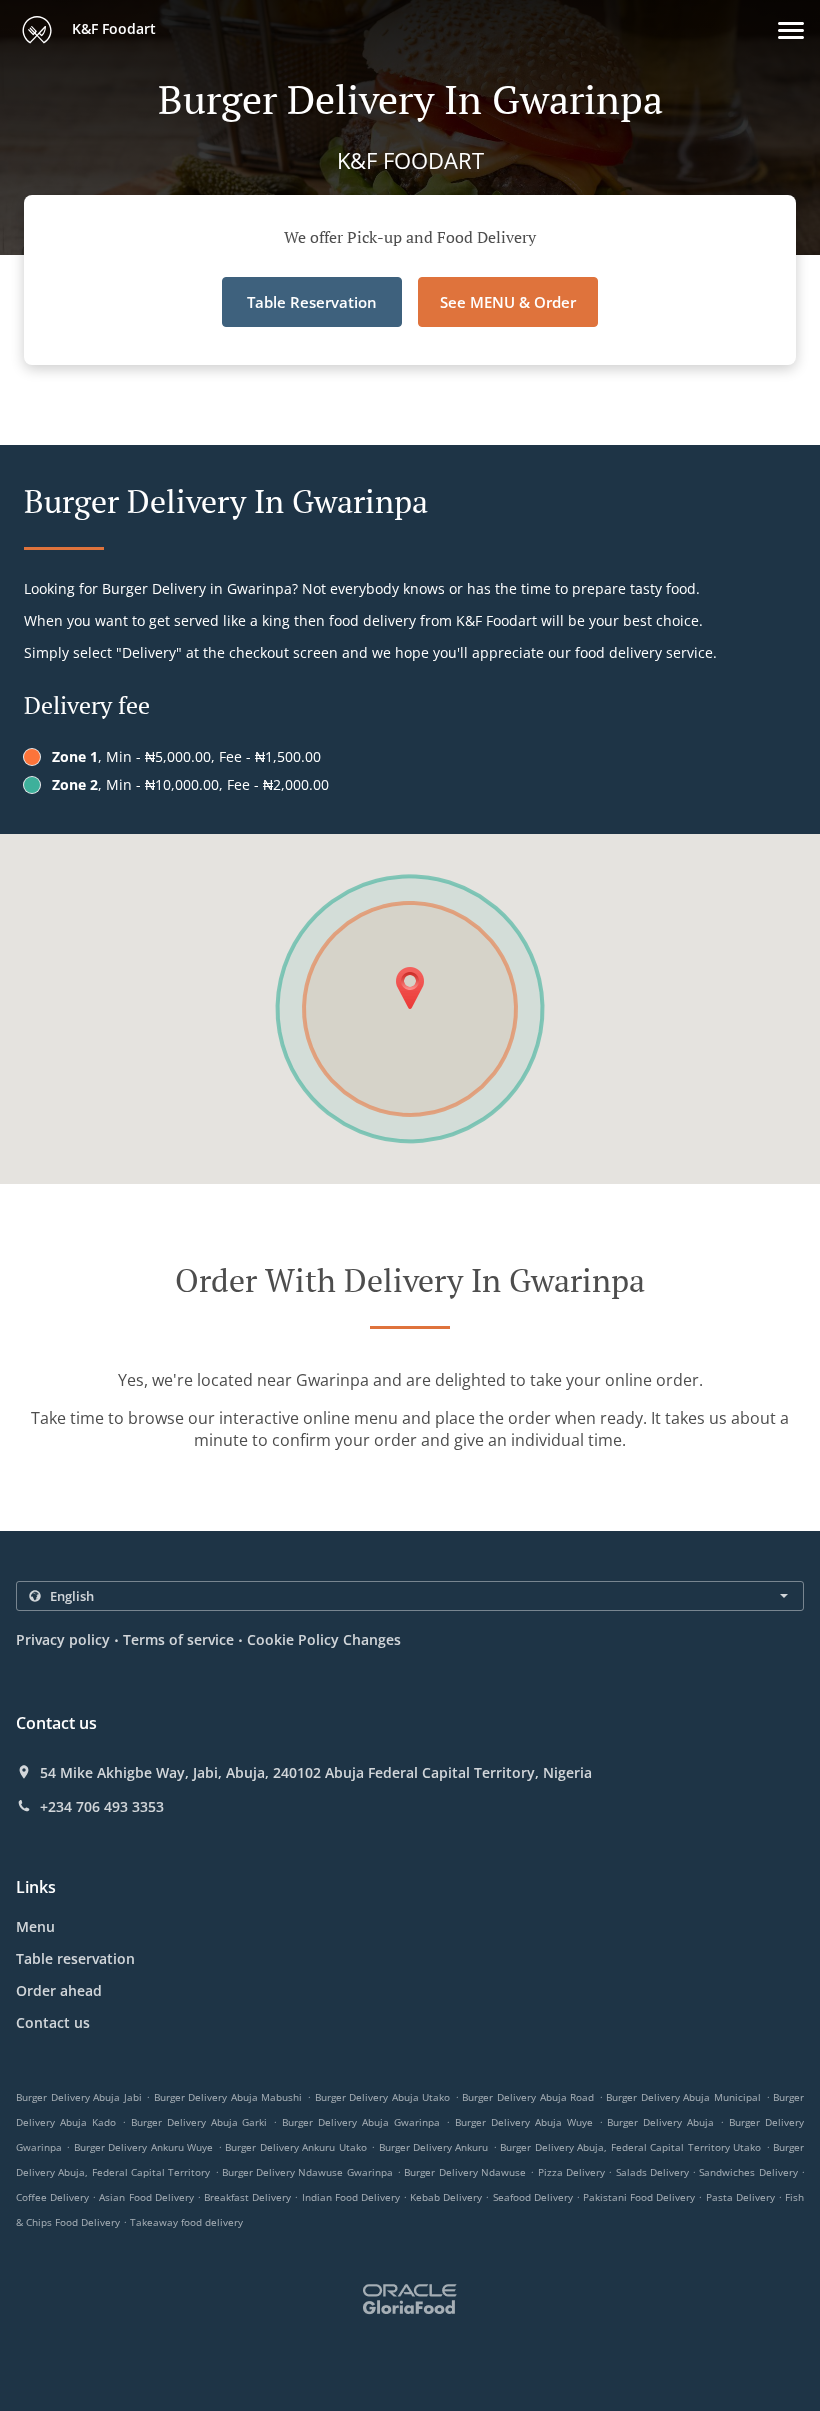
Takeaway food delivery (186, 2222)
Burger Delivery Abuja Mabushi (228, 2097)
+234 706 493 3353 (102, 1807)
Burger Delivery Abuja (660, 2122)
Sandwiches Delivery (750, 2172)
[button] (791, 30)
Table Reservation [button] (312, 302)
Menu (35, 1926)
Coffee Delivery (54, 2197)
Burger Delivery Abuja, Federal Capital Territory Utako (630, 2147)
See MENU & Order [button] (508, 302)
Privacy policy (63, 1639)
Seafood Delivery (534, 2197)
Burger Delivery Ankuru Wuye (143, 2147)
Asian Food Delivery (147, 2197)
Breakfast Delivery (249, 2197)
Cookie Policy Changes (324, 1639)
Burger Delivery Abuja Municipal (683, 2097)
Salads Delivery (654, 2172)
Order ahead (59, 1990)
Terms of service (178, 1639)
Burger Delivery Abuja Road (528, 2097)
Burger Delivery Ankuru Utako (295, 2147)
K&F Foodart (112, 28)
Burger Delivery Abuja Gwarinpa (361, 2122)
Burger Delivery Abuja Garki (199, 2122)
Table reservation (75, 1958)
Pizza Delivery (573, 2172)
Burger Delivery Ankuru (434, 2147)
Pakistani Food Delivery (640, 2197)
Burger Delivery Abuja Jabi (79, 2097)
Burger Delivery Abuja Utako (383, 2097)
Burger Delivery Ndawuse (465, 2172)
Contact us (53, 2022)
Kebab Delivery (447, 2197)
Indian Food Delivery (352, 2197)
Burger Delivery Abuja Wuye (524, 2122)
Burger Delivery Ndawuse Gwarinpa (307, 2172)
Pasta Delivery (742, 2197)
